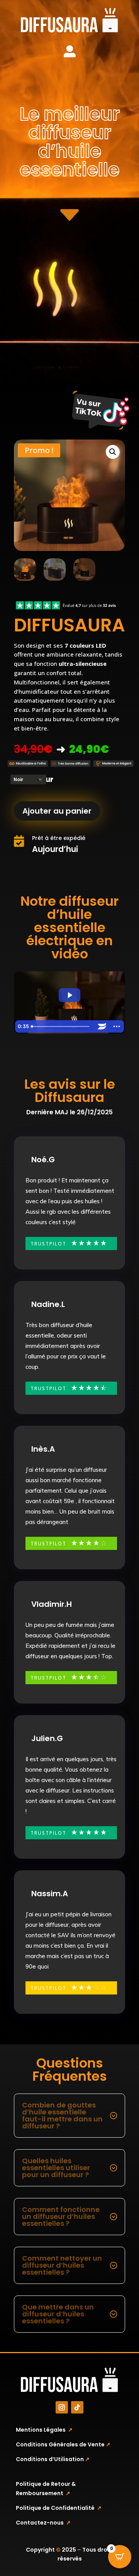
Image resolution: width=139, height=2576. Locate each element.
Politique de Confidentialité (59, 2508)
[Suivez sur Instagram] (62, 2407)
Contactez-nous (43, 2523)
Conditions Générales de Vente (63, 2444)
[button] (113, 452)
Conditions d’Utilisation (53, 2459)
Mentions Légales (44, 2430)
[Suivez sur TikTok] (77, 2407)
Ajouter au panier (57, 811)
